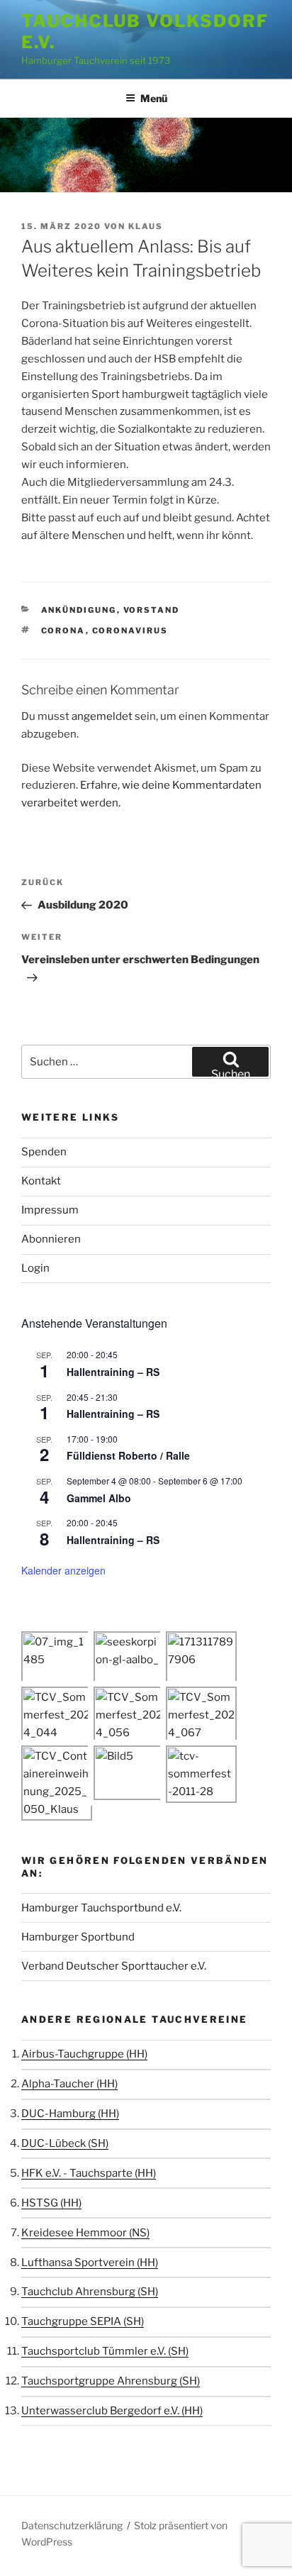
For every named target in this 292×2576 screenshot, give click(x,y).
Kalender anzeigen (63, 1570)
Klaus (146, 226)
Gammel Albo (99, 1498)
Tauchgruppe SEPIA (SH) (83, 2321)
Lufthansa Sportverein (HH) (90, 2263)
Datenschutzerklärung (72, 2525)
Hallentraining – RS (113, 1372)
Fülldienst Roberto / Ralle (128, 1455)
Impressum (50, 1210)
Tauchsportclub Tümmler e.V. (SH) (105, 2351)
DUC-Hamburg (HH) (70, 2114)
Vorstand (152, 610)
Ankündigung (79, 610)
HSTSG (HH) (51, 2203)
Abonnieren (51, 1239)
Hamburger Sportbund (78, 1937)
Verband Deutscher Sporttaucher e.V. (114, 1966)
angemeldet (102, 716)
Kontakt (41, 1181)
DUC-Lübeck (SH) (65, 2143)
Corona (63, 631)
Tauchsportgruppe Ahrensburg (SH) (111, 2381)
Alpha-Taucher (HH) (69, 2084)
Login (35, 1268)
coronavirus (130, 631)
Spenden (44, 1152)
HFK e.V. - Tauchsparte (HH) (89, 2173)
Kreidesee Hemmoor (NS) (85, 2233)
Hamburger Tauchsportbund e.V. (101, 1908)
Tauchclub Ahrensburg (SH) (90, 2292)
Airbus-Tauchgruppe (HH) (84, 2054)
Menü (154, 98)
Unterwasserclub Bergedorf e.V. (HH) (112, 2411)
